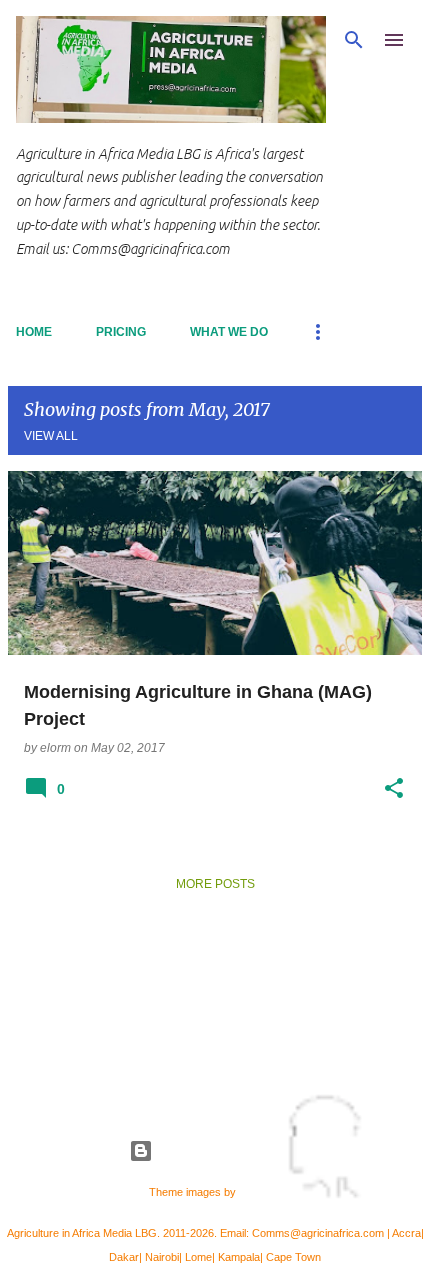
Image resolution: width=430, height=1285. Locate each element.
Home (34, 332)
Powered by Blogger (227, 1150)
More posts (215, 884)
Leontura (260, 1192)
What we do (229, 332)
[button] (394, 789)
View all (51, 436)
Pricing (121, 332)
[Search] (354, 40)
